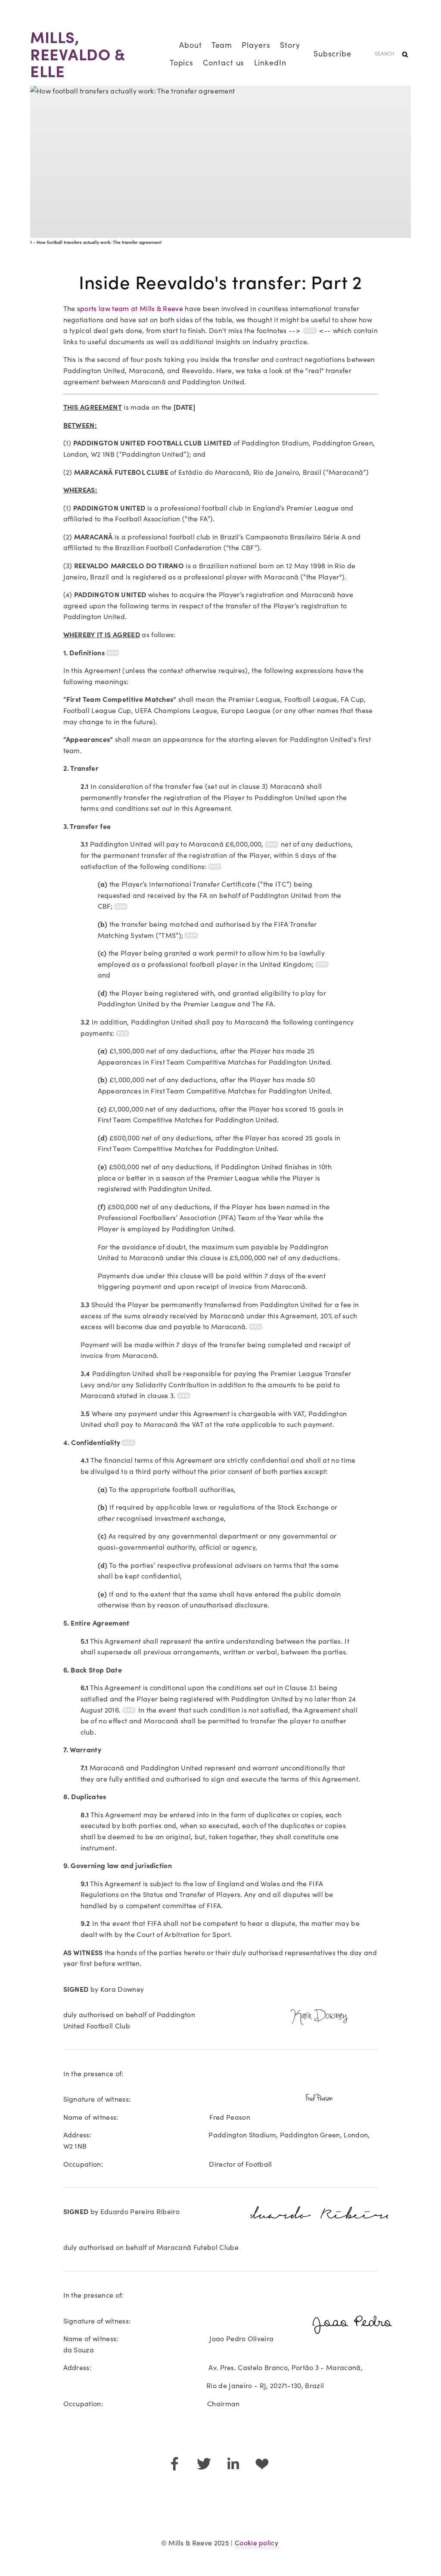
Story (290, 45)
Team (222, 45)
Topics (182, 62)
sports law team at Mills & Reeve (130, 308)
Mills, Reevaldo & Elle (78, 53)
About (191, 45)
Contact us (224, 62)
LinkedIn (270, 62)
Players (256, 45)
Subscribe (332, 53)
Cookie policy (257, 2543)
